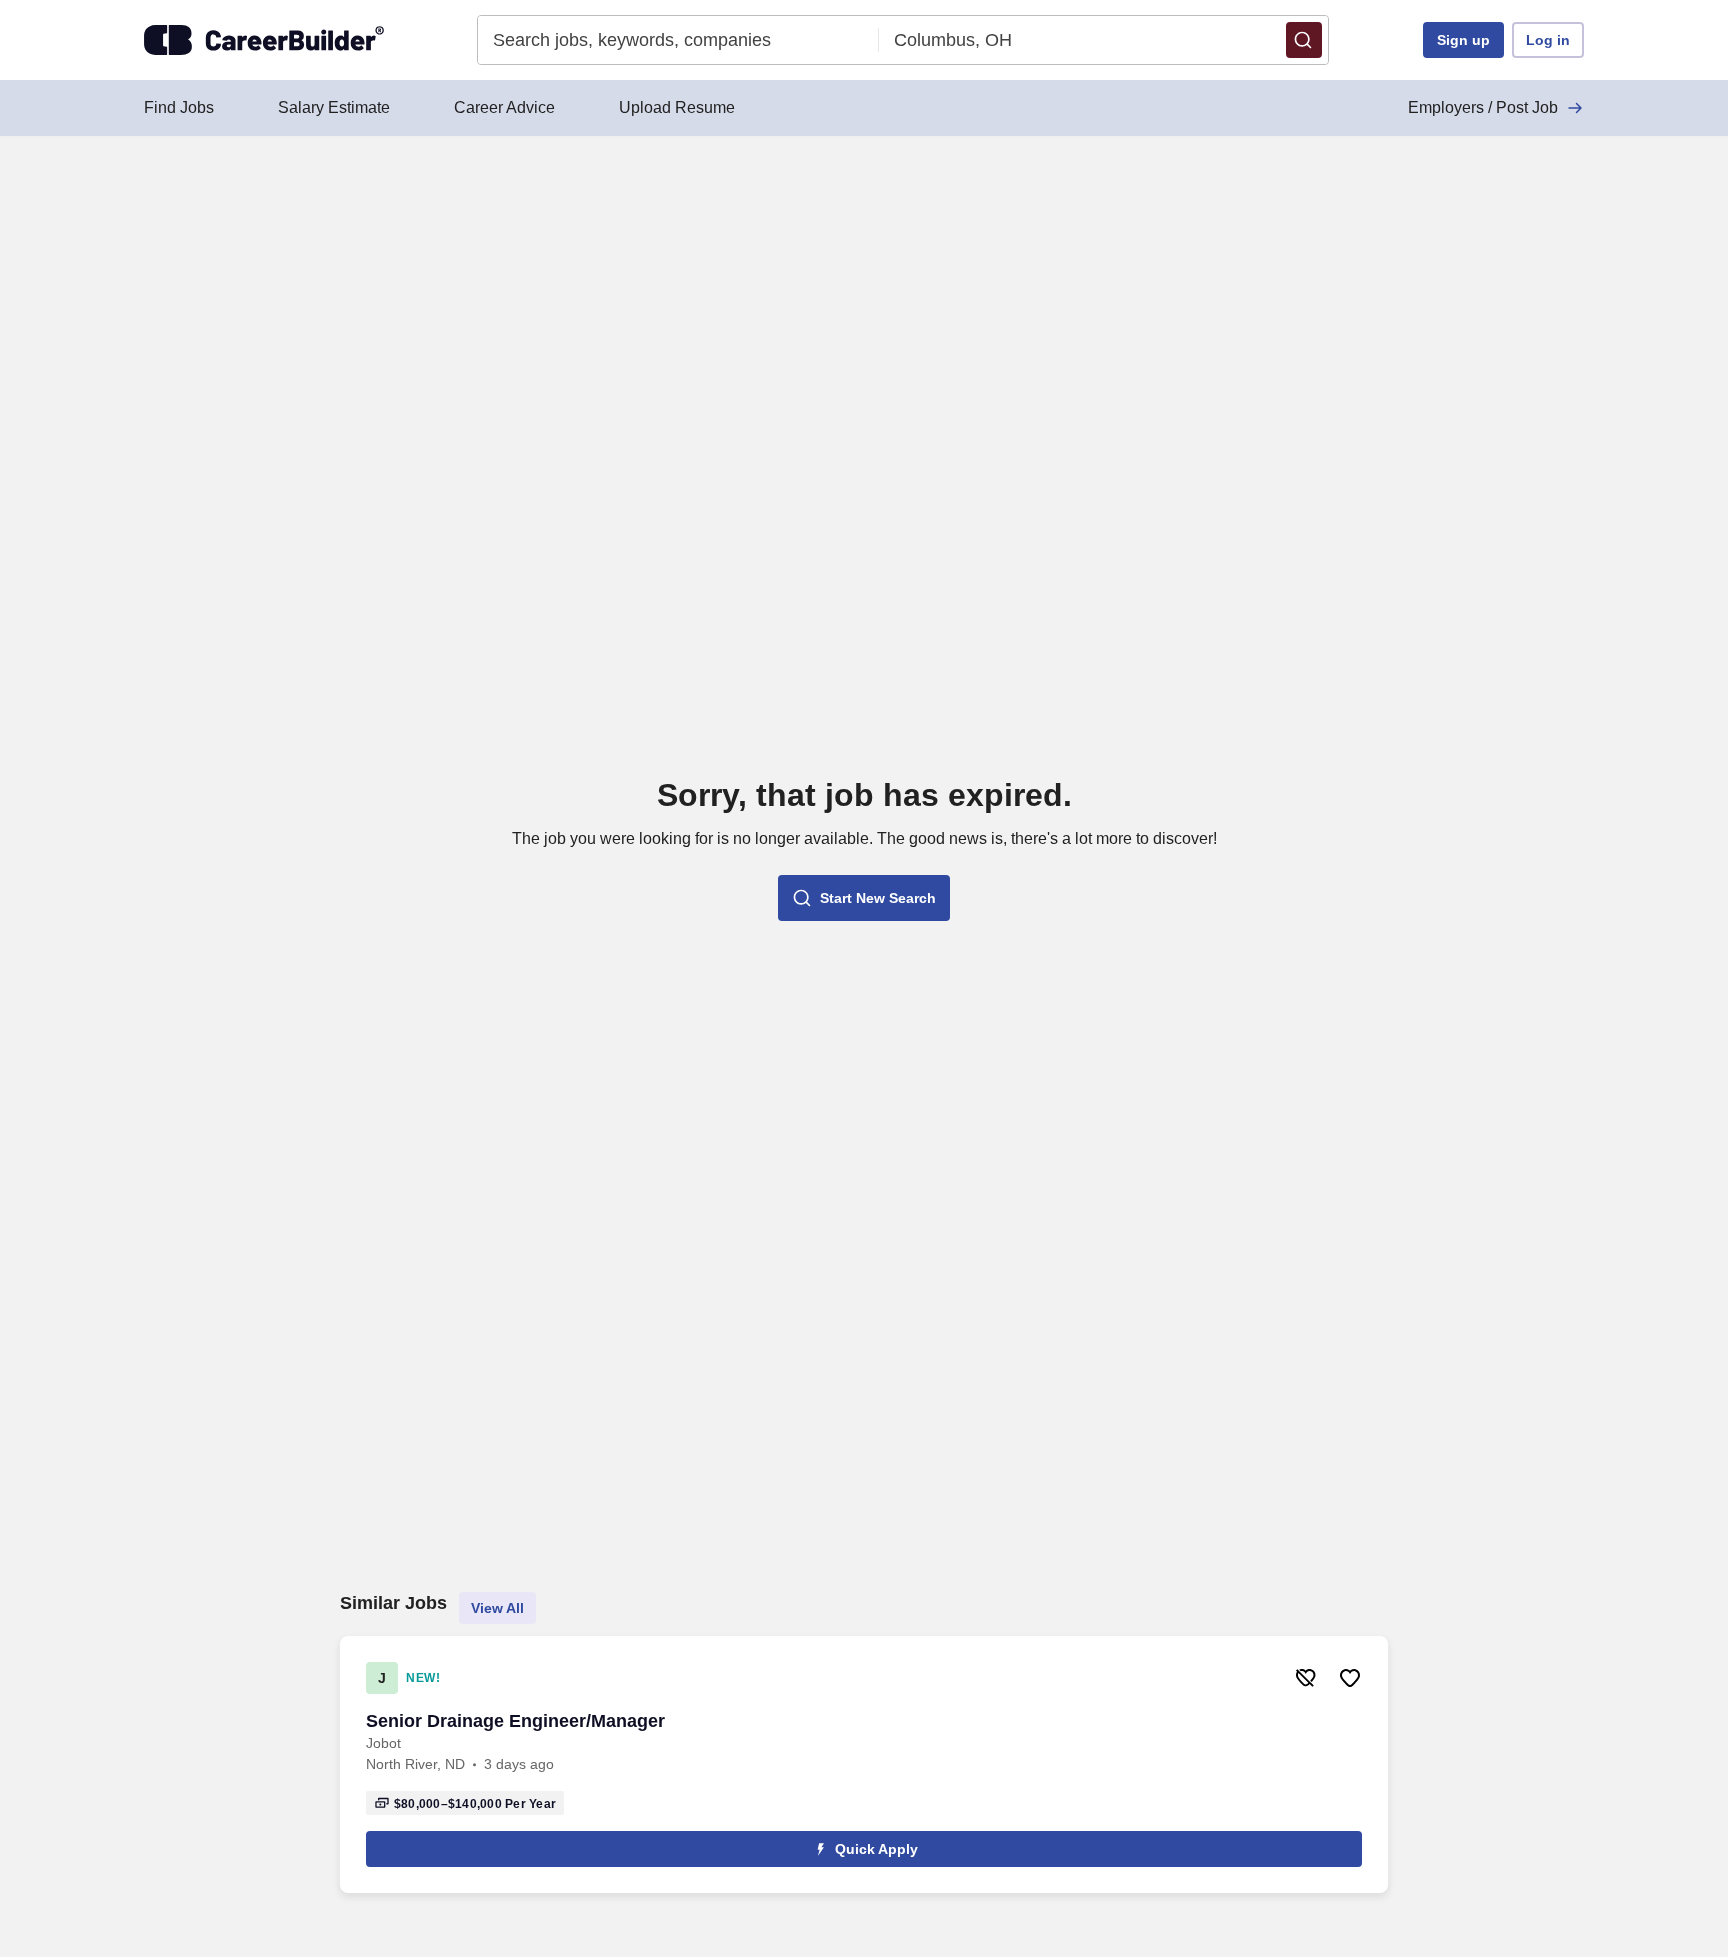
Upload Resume (677, 107)
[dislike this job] (1306, 1678)
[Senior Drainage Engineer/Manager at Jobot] (864, 1764)
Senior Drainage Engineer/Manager (515, 1721)
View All (497, 1608)
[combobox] (678, 40)
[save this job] (1350, 1678)
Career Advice (504, 107)
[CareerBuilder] (264, 40)
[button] (1304, 40)
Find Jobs (179, 107)
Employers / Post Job (1483, 107)
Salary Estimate (334, 107)
